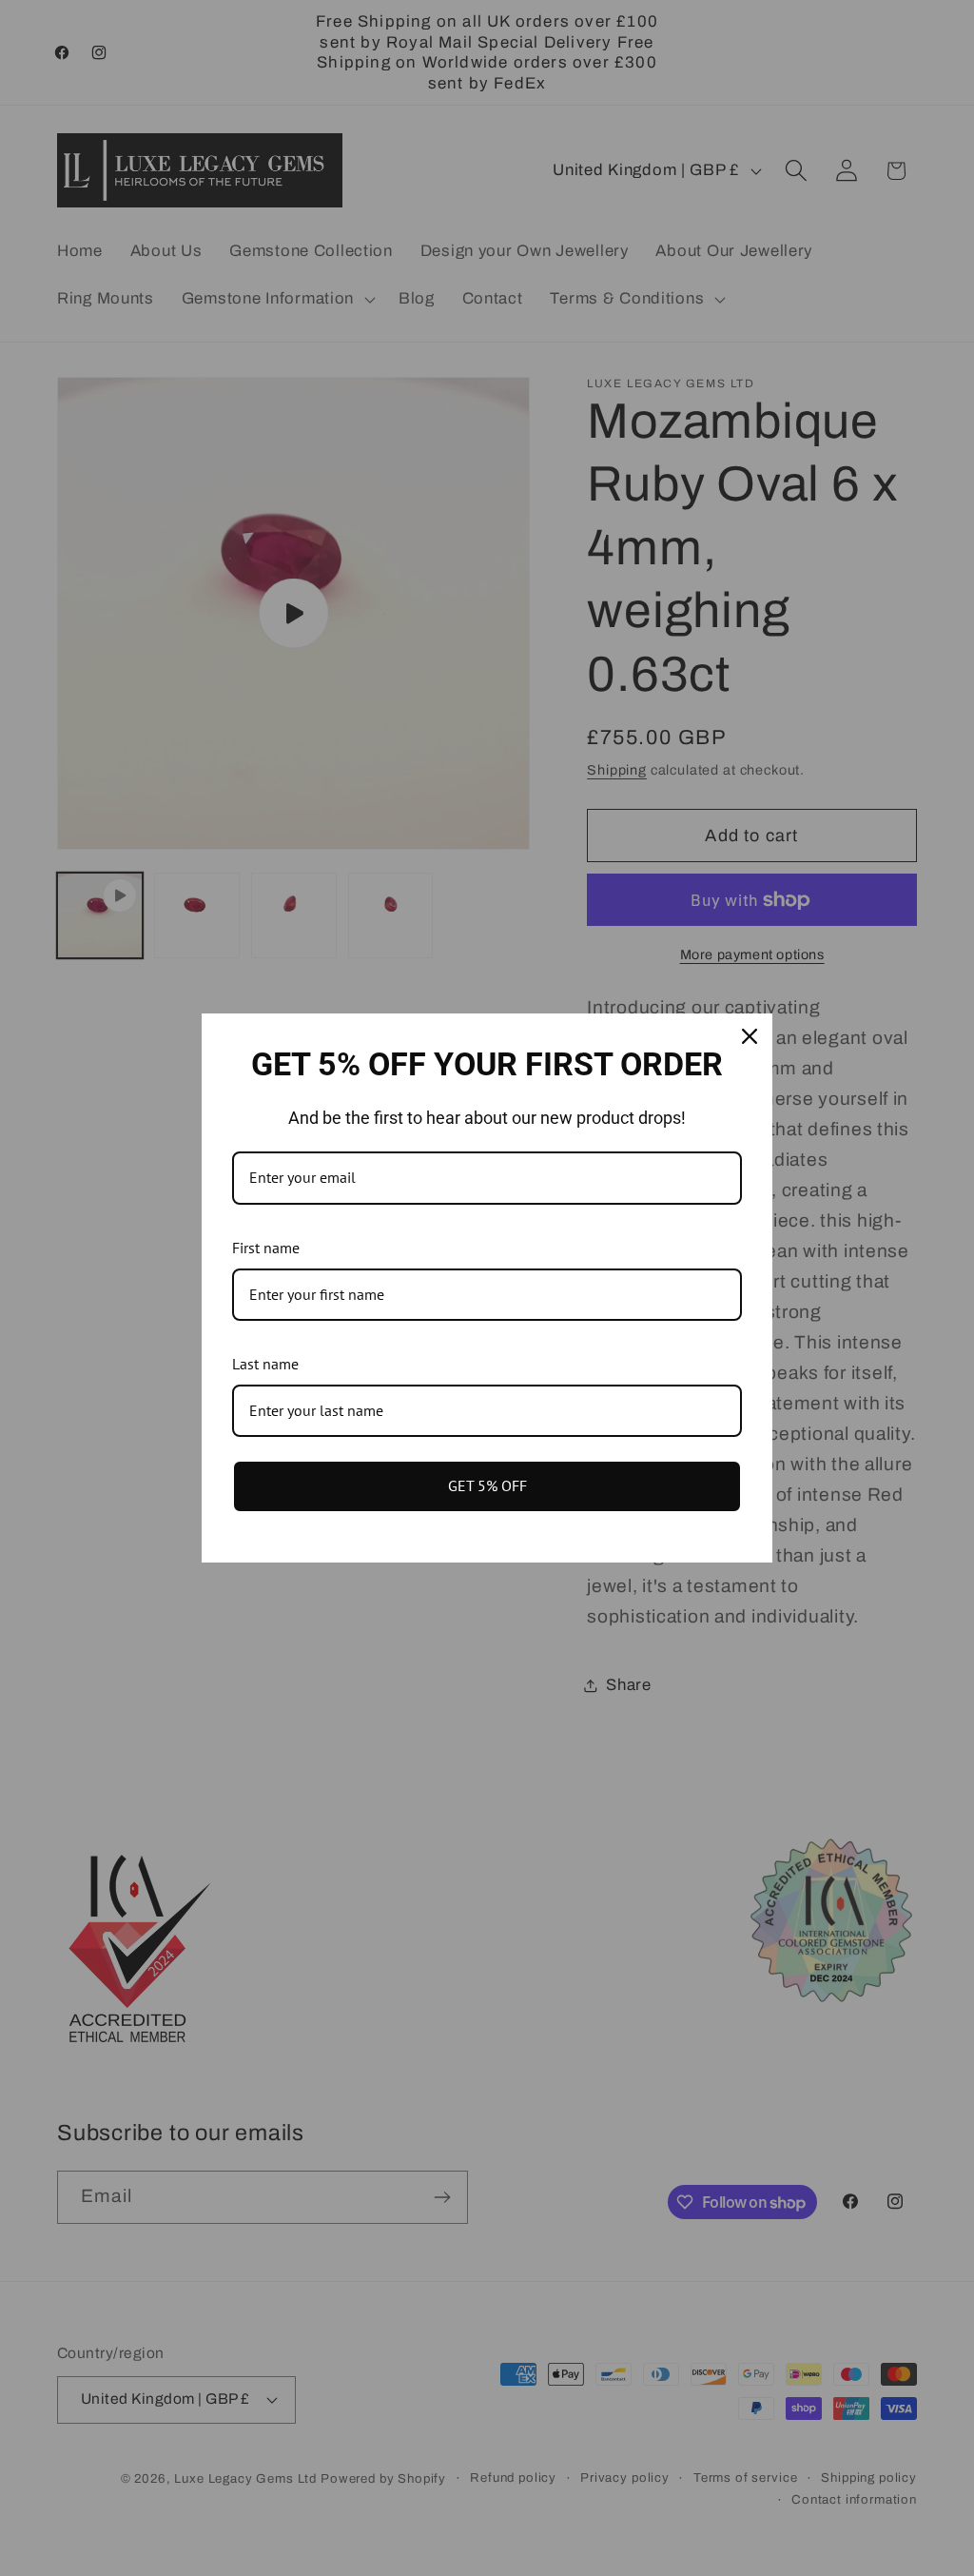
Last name (265, 1364)
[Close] (750, 1036)
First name (266, 1248)
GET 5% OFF (487, 1485)
